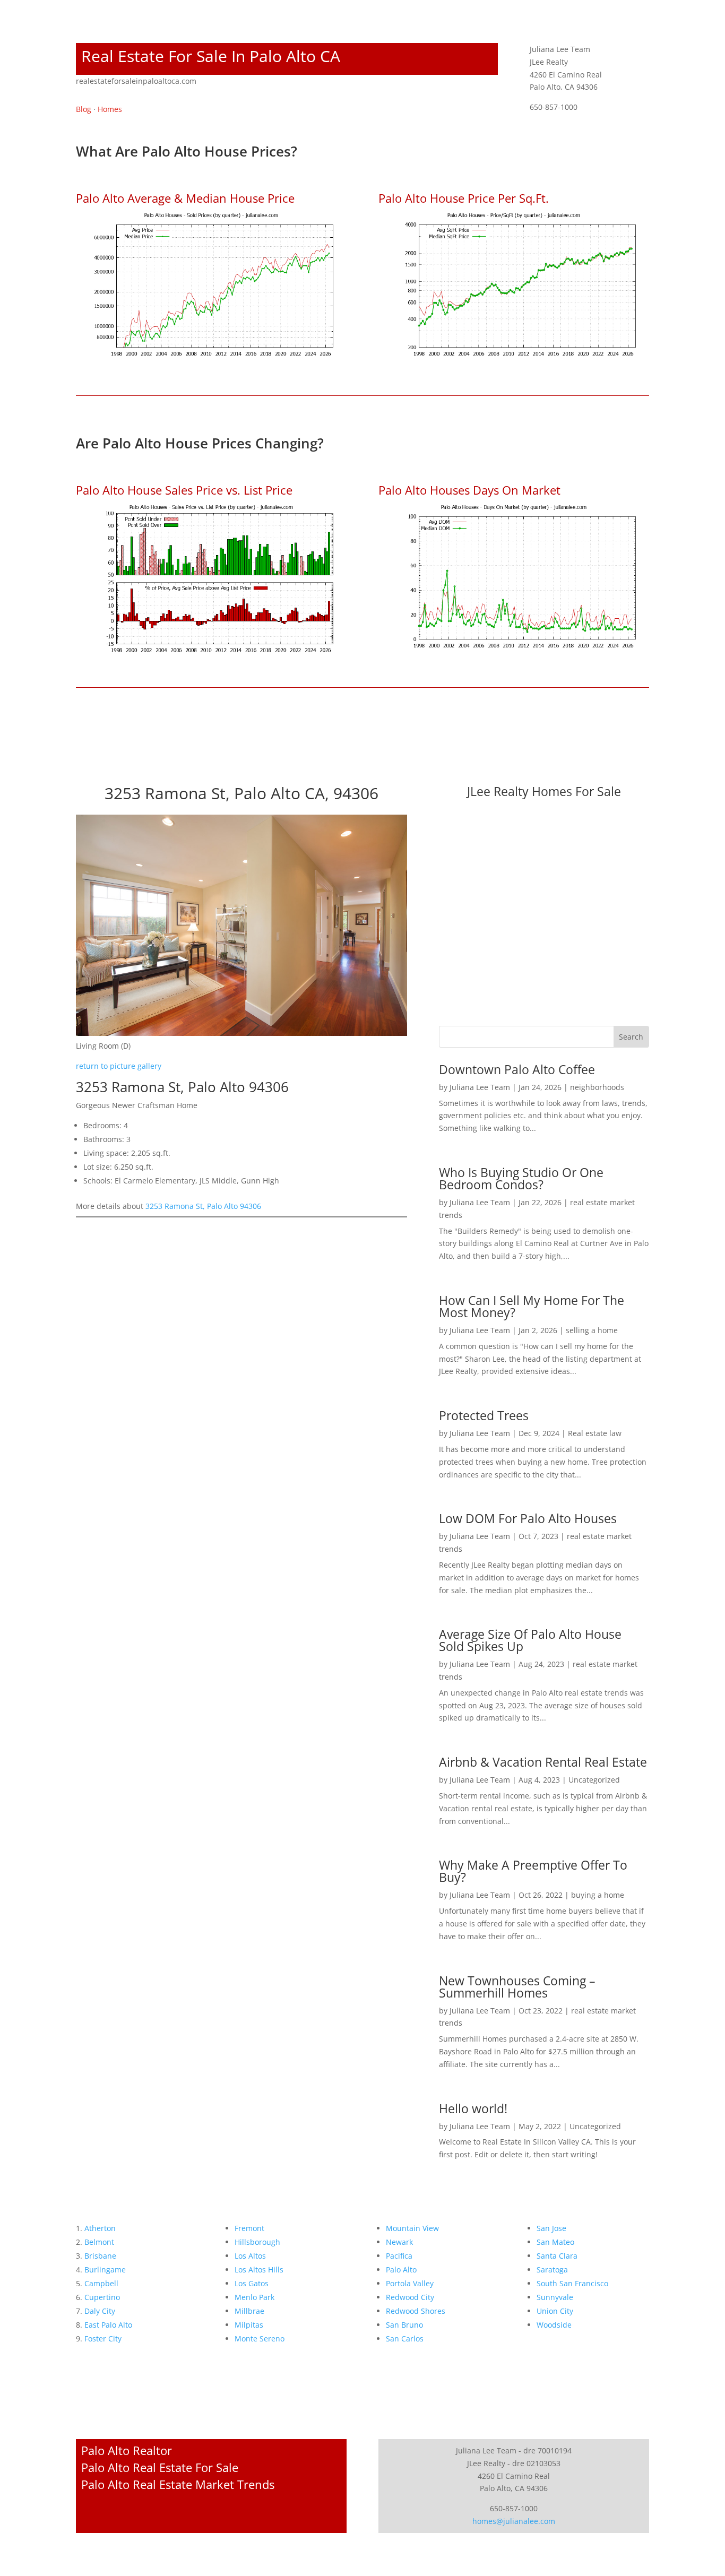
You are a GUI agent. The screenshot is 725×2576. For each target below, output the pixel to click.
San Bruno (404, 2325)
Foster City (103, 2339)
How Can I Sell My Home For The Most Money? (532, 1306)
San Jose (551, 2228)
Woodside (554, 2325)
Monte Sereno (260, 2339)
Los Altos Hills (259, 2270)
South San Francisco (572, 2283)
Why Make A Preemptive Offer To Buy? (533, 1871)
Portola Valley (410, 2283)
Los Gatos (252, 2283)
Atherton (100, 2228)
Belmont (99, 2242)
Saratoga (552, 2270)
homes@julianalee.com (514, 2521)
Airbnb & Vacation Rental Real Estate (543, 1762)
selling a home (592, 1330)
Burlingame (105, 2270)
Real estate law (595, 1433)
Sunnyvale (555, 2297)
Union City (555, 2311)
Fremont (249, 2228)
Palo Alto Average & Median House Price (185, 198)
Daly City (100, 2311)
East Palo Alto (108, 2325)
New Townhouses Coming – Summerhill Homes (517, 1987)
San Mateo (555, 2242)
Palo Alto (401, 2270)
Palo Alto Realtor (127, 2450)
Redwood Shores (416, 2311)
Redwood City (410, 2297)
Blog (84, 109)
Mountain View (412, 2228)
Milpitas (249, 2325)
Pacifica (399, 2256)
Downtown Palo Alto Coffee (517, 1069)
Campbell (101, 2283)
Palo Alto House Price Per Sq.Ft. (464, 198)
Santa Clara (557, 2256)
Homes (110, 109)
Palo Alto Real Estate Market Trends (178, 2484)
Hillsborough (257, 2242)
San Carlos (405, 2339)
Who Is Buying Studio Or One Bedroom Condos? (521, 1178)
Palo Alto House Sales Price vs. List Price (184, 490)
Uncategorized (594, 1780)
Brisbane (100, 2256)
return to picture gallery (119, 1066)
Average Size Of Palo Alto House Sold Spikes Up (530, 1640)
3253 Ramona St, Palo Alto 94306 (203, 1206)
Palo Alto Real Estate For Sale (160, 2467)
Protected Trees (484, 1415)
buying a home (598, 1895)
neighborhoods (597, 1087)
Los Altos (250, 2256)
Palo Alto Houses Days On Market (469, 490)
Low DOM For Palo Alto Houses (528, 1518)
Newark (399, 2242)
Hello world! (473, 2108)
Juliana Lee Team (480, 1087)
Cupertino (102, 2297)
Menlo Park (254, 2297)
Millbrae (249, 2311)
